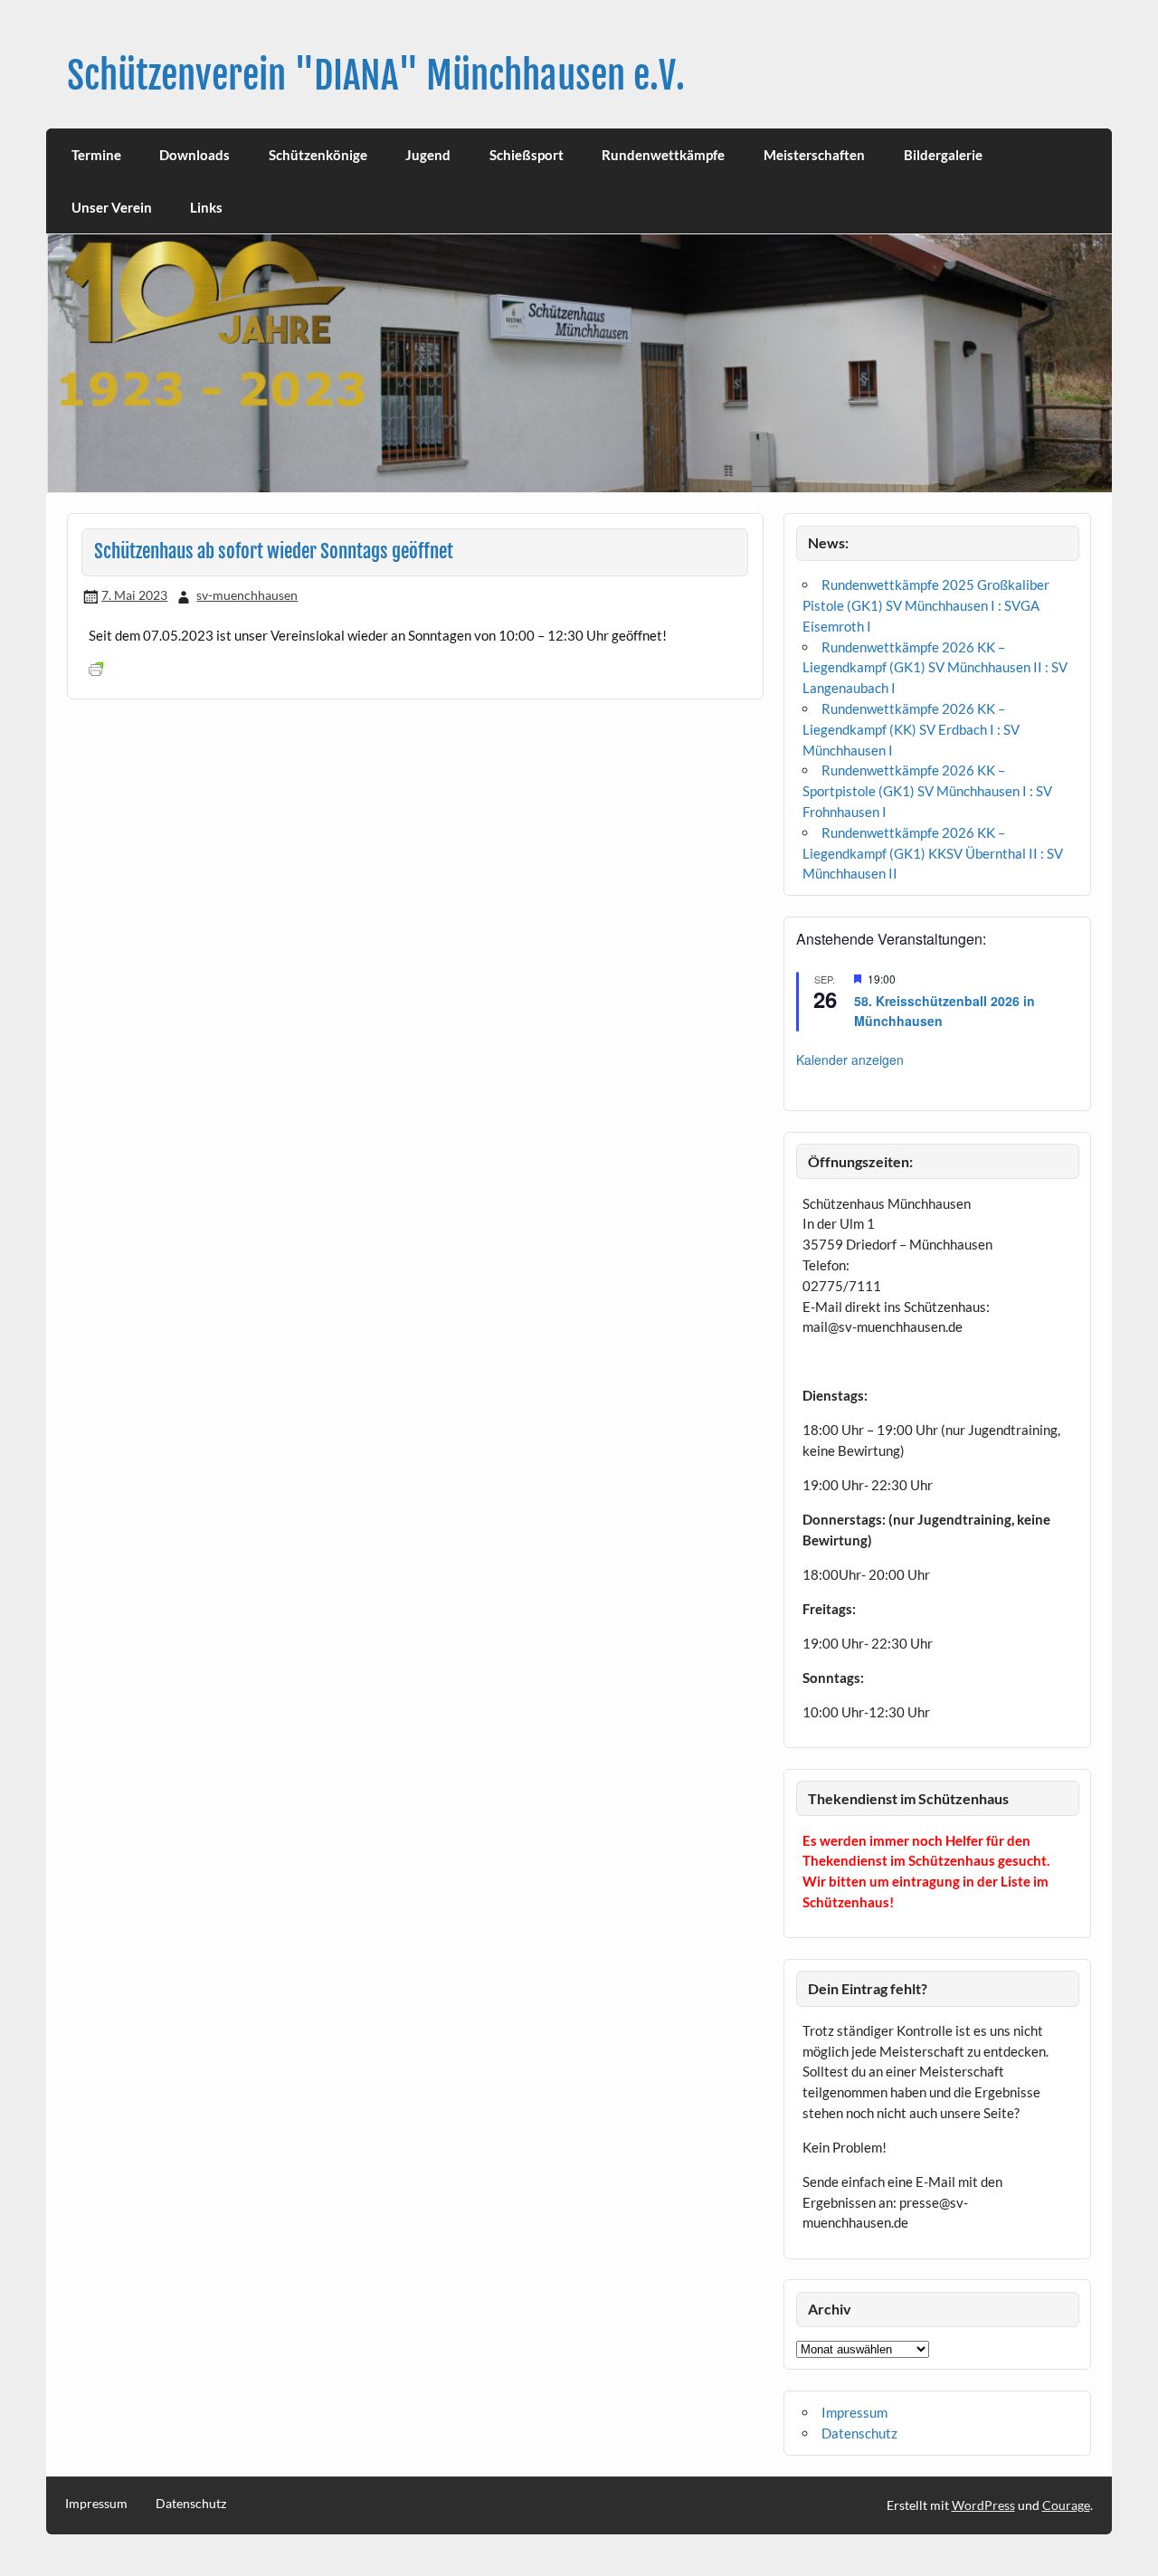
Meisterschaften (814, 155)
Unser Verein (112, 207)
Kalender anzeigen (850, 1060)
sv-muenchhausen (247, 595)
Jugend (428, 155)
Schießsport (527, 155)
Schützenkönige (318, 155)
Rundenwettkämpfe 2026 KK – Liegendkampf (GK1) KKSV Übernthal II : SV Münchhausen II (933, 853)
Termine (96, 155)
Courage (1066, 2505)
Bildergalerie (943, 155)
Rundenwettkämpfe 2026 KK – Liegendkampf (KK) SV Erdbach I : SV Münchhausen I (911, 729)
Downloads (195, 155)
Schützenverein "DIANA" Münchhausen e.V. (376, 76)
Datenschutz (859, 2433)
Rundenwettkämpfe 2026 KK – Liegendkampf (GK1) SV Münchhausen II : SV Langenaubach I (935, 668)
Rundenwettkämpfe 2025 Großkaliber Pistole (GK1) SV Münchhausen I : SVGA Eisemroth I (926, 605)
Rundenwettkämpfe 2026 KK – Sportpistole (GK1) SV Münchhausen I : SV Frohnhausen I (927, 791)
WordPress (983, 2505)
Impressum (854, 2412)
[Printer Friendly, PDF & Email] (96, 667)
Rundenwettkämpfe (663, 155)
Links (206, 207)
